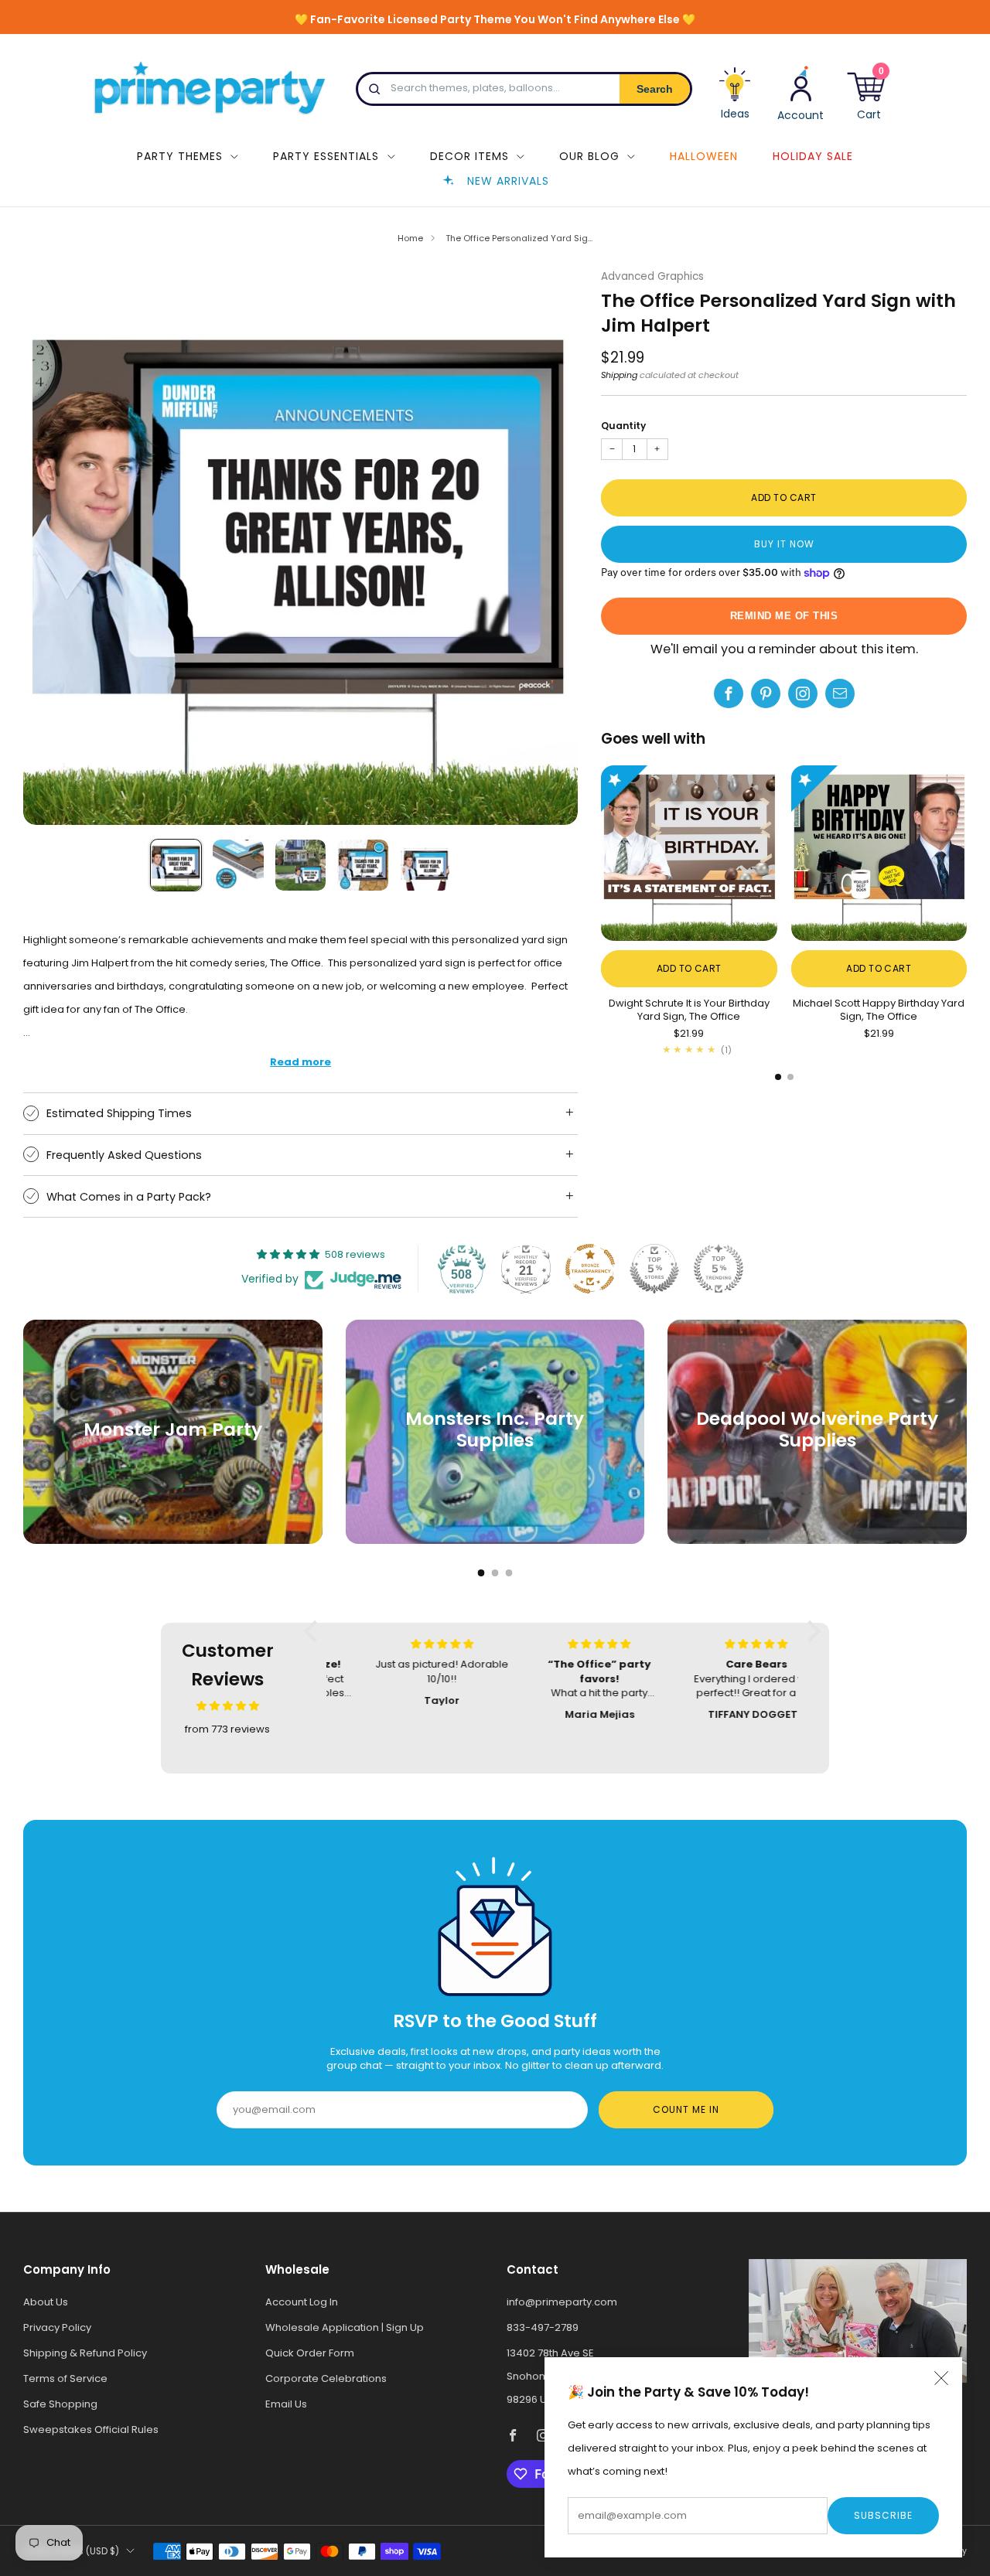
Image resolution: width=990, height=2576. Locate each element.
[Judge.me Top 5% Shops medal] (654, 1269)
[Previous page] (601, 854)
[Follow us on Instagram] (803, 693)
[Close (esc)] (941, 2378)
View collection (173, 1480)
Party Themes (180, 156)
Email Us (286, 2404)
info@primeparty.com (562, 2302)
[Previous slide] (53, 548)
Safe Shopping (60, 2404)
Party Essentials (326, 156)
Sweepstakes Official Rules (91, 2429)
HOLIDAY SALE (813, 156)
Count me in (686, 2109)
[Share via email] (840, 693)
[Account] (801, 92)
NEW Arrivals (508, 181)
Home (410, 238)
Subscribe (883, 2515)
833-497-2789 (543, 2327)
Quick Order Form (310, 2353)
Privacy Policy (57, 2327)
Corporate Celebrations (326, 2378)
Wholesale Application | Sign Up (345, 2327)
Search (655, 89)
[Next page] (967, 854)
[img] (228, 1706)
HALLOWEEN (704, 156)
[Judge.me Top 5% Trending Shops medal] (719, 1269)
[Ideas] (735, 99)
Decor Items (469, 156)
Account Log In (302, 2302)
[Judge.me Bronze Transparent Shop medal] (590, 1269)
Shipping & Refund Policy (85, 2353)
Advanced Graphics (652, 276)
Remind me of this (784, 616)
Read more (300, 1062)
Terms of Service (65, 2378)
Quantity (623, 426)
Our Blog (589, 156)
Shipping (619, 375)
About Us (46, 2302)
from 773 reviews (227, 1729)
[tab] (778, 1077)
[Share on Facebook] (729, 693)
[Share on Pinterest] (766, 693)
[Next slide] (548, 548)
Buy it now (784, 544)
